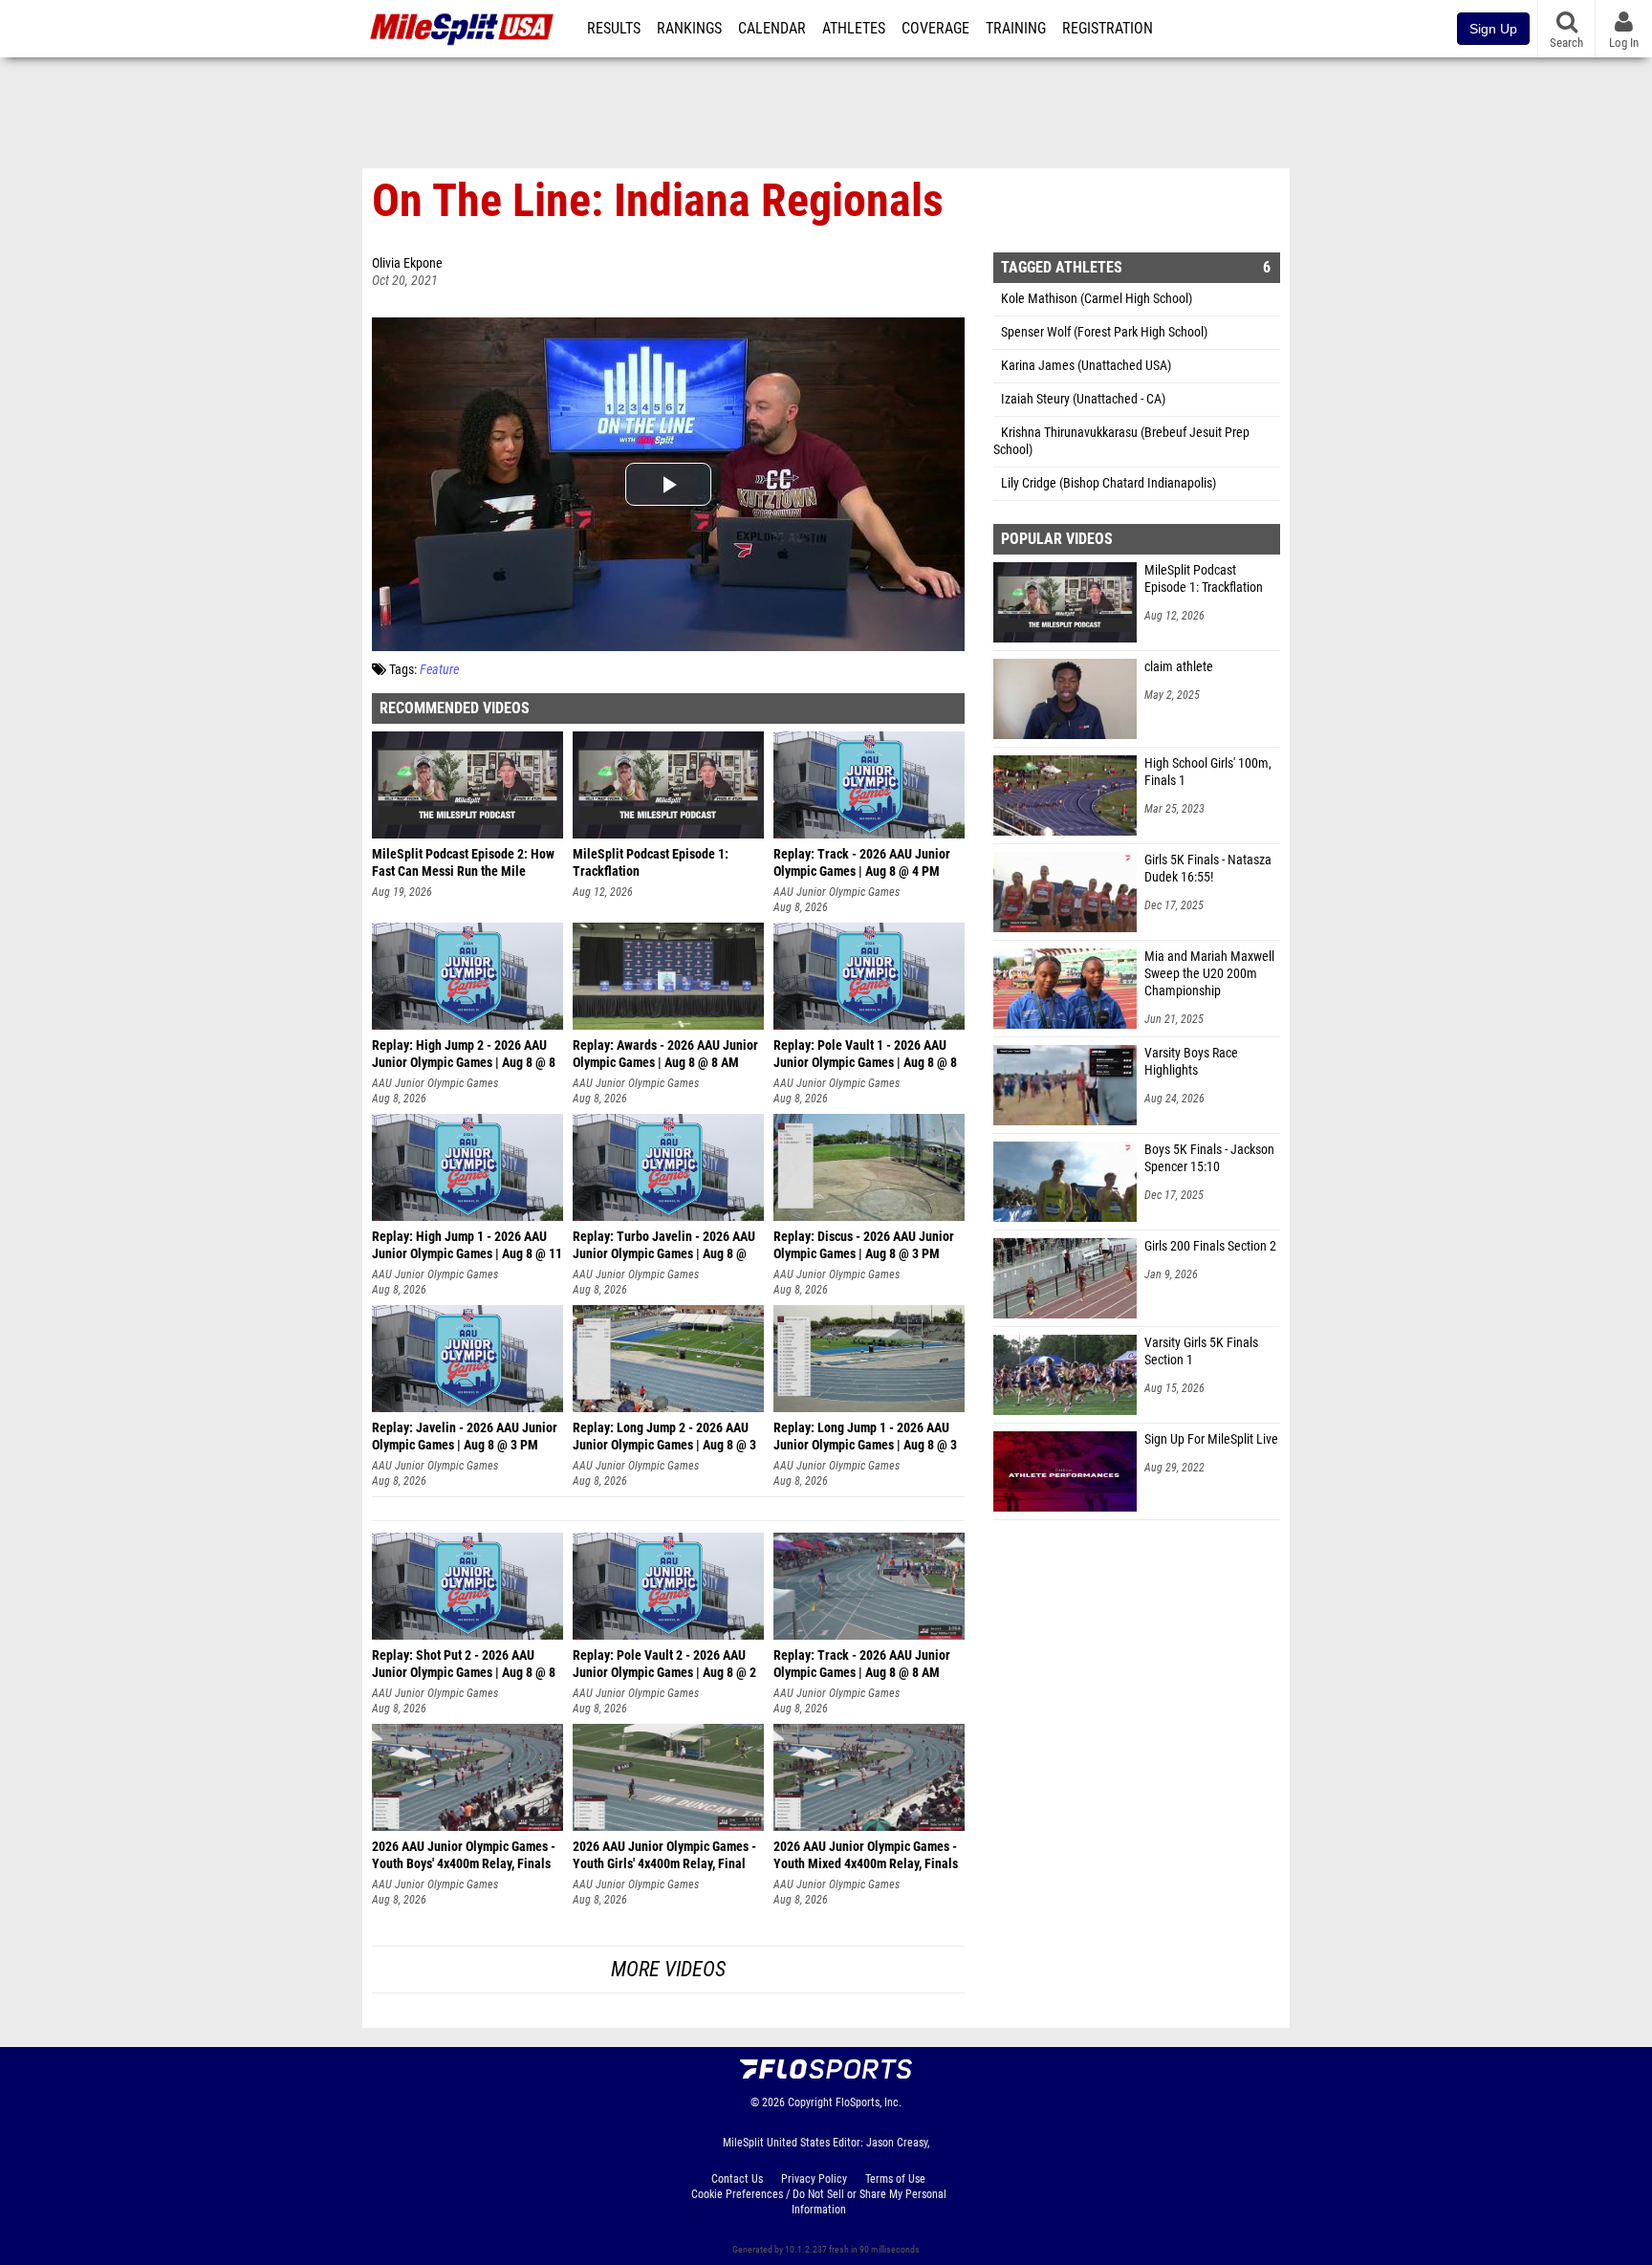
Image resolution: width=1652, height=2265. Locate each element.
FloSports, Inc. (869, 2102)
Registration (1108, 29)
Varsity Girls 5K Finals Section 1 (1201, 1351)
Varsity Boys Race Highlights (1191, 1062)
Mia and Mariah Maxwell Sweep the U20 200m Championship (1209, 974)
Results (614, 29)
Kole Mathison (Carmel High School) (1097, 299)
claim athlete (1179, 667)
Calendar (772, 29)
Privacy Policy (814, 2179)
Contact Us (737, 2179)
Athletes (854, 29)
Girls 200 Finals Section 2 (1210, 1246)
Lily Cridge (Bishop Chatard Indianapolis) (1109, 483)
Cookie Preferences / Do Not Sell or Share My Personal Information (819, 2202)
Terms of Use (895, 2179)
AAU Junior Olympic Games (837, 892)
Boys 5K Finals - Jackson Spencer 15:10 (1209, 1158)
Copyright (810, 2102)
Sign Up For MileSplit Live (1211, 1439)
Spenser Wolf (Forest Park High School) (1104, 332)
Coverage (935, 29)
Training (1016, 29)
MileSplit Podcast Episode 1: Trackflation (1204, 579)
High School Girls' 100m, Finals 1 (1208, 772)
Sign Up (1493, 29)
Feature (439, 670)
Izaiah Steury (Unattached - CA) (1083, 399)
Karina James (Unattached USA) (1086, 366)
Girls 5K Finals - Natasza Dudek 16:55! (1208, 869)
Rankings (689, 29)
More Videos (668, 1969)
